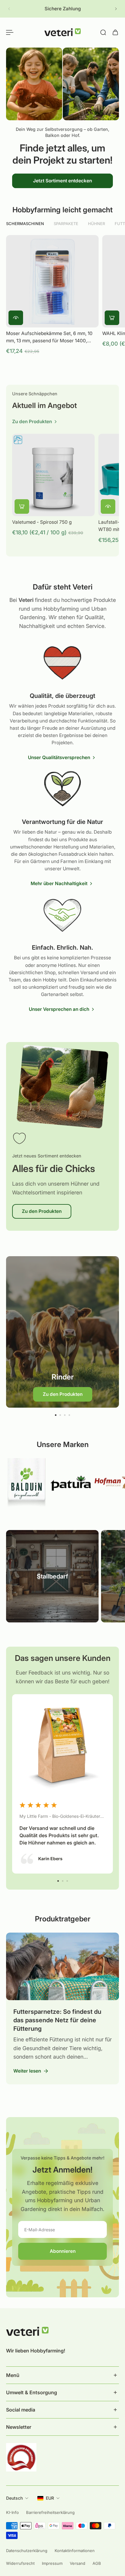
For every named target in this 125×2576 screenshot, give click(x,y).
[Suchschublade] (103, 32)
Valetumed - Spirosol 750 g (42, 522)
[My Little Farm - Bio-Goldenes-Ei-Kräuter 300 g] (62, 1784)
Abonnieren (63, 2251)
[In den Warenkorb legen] (112, 318)
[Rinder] (62, 1332)
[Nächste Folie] (116, 9)
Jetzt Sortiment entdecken (62, 180)
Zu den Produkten (42, 1211)
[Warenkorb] (115, 32)
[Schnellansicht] (16, 318)
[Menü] (10, 32)
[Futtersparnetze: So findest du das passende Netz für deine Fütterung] (62, 2008)
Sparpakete (66, 224)
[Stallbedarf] (52, 1576)
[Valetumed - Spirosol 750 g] (53, 475)
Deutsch (14, 2498)
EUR (50, 2498)
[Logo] (62, 32)
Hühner (96, 224)
